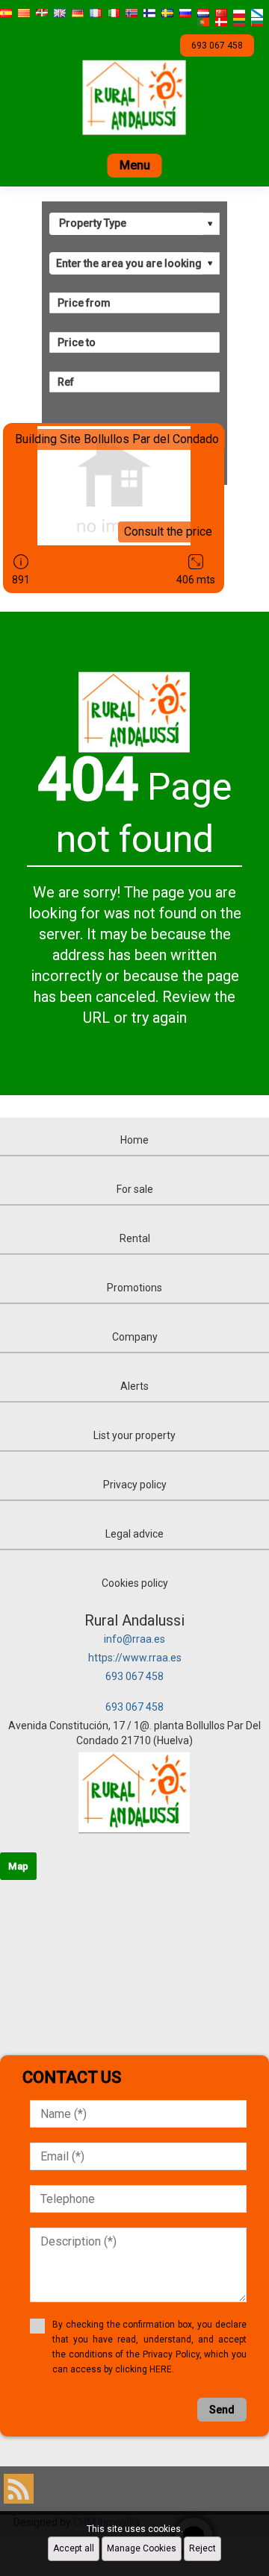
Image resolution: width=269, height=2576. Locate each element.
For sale (135, 1189)
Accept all (74, 2548)
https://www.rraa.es (135, 1658)
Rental (135, 1238)
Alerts (134, 1386)
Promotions (134, 1288)
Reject (202, 2548)
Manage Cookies (142, 2548)
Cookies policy (135, 1583)
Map (18, 1866)
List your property (134, 1435)
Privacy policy (135, 1485)
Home (134, 1140)
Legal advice (134, 1534)
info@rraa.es (134, 1639)
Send (222, 2410)
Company (135, 1337)
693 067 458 (134, 1676)
